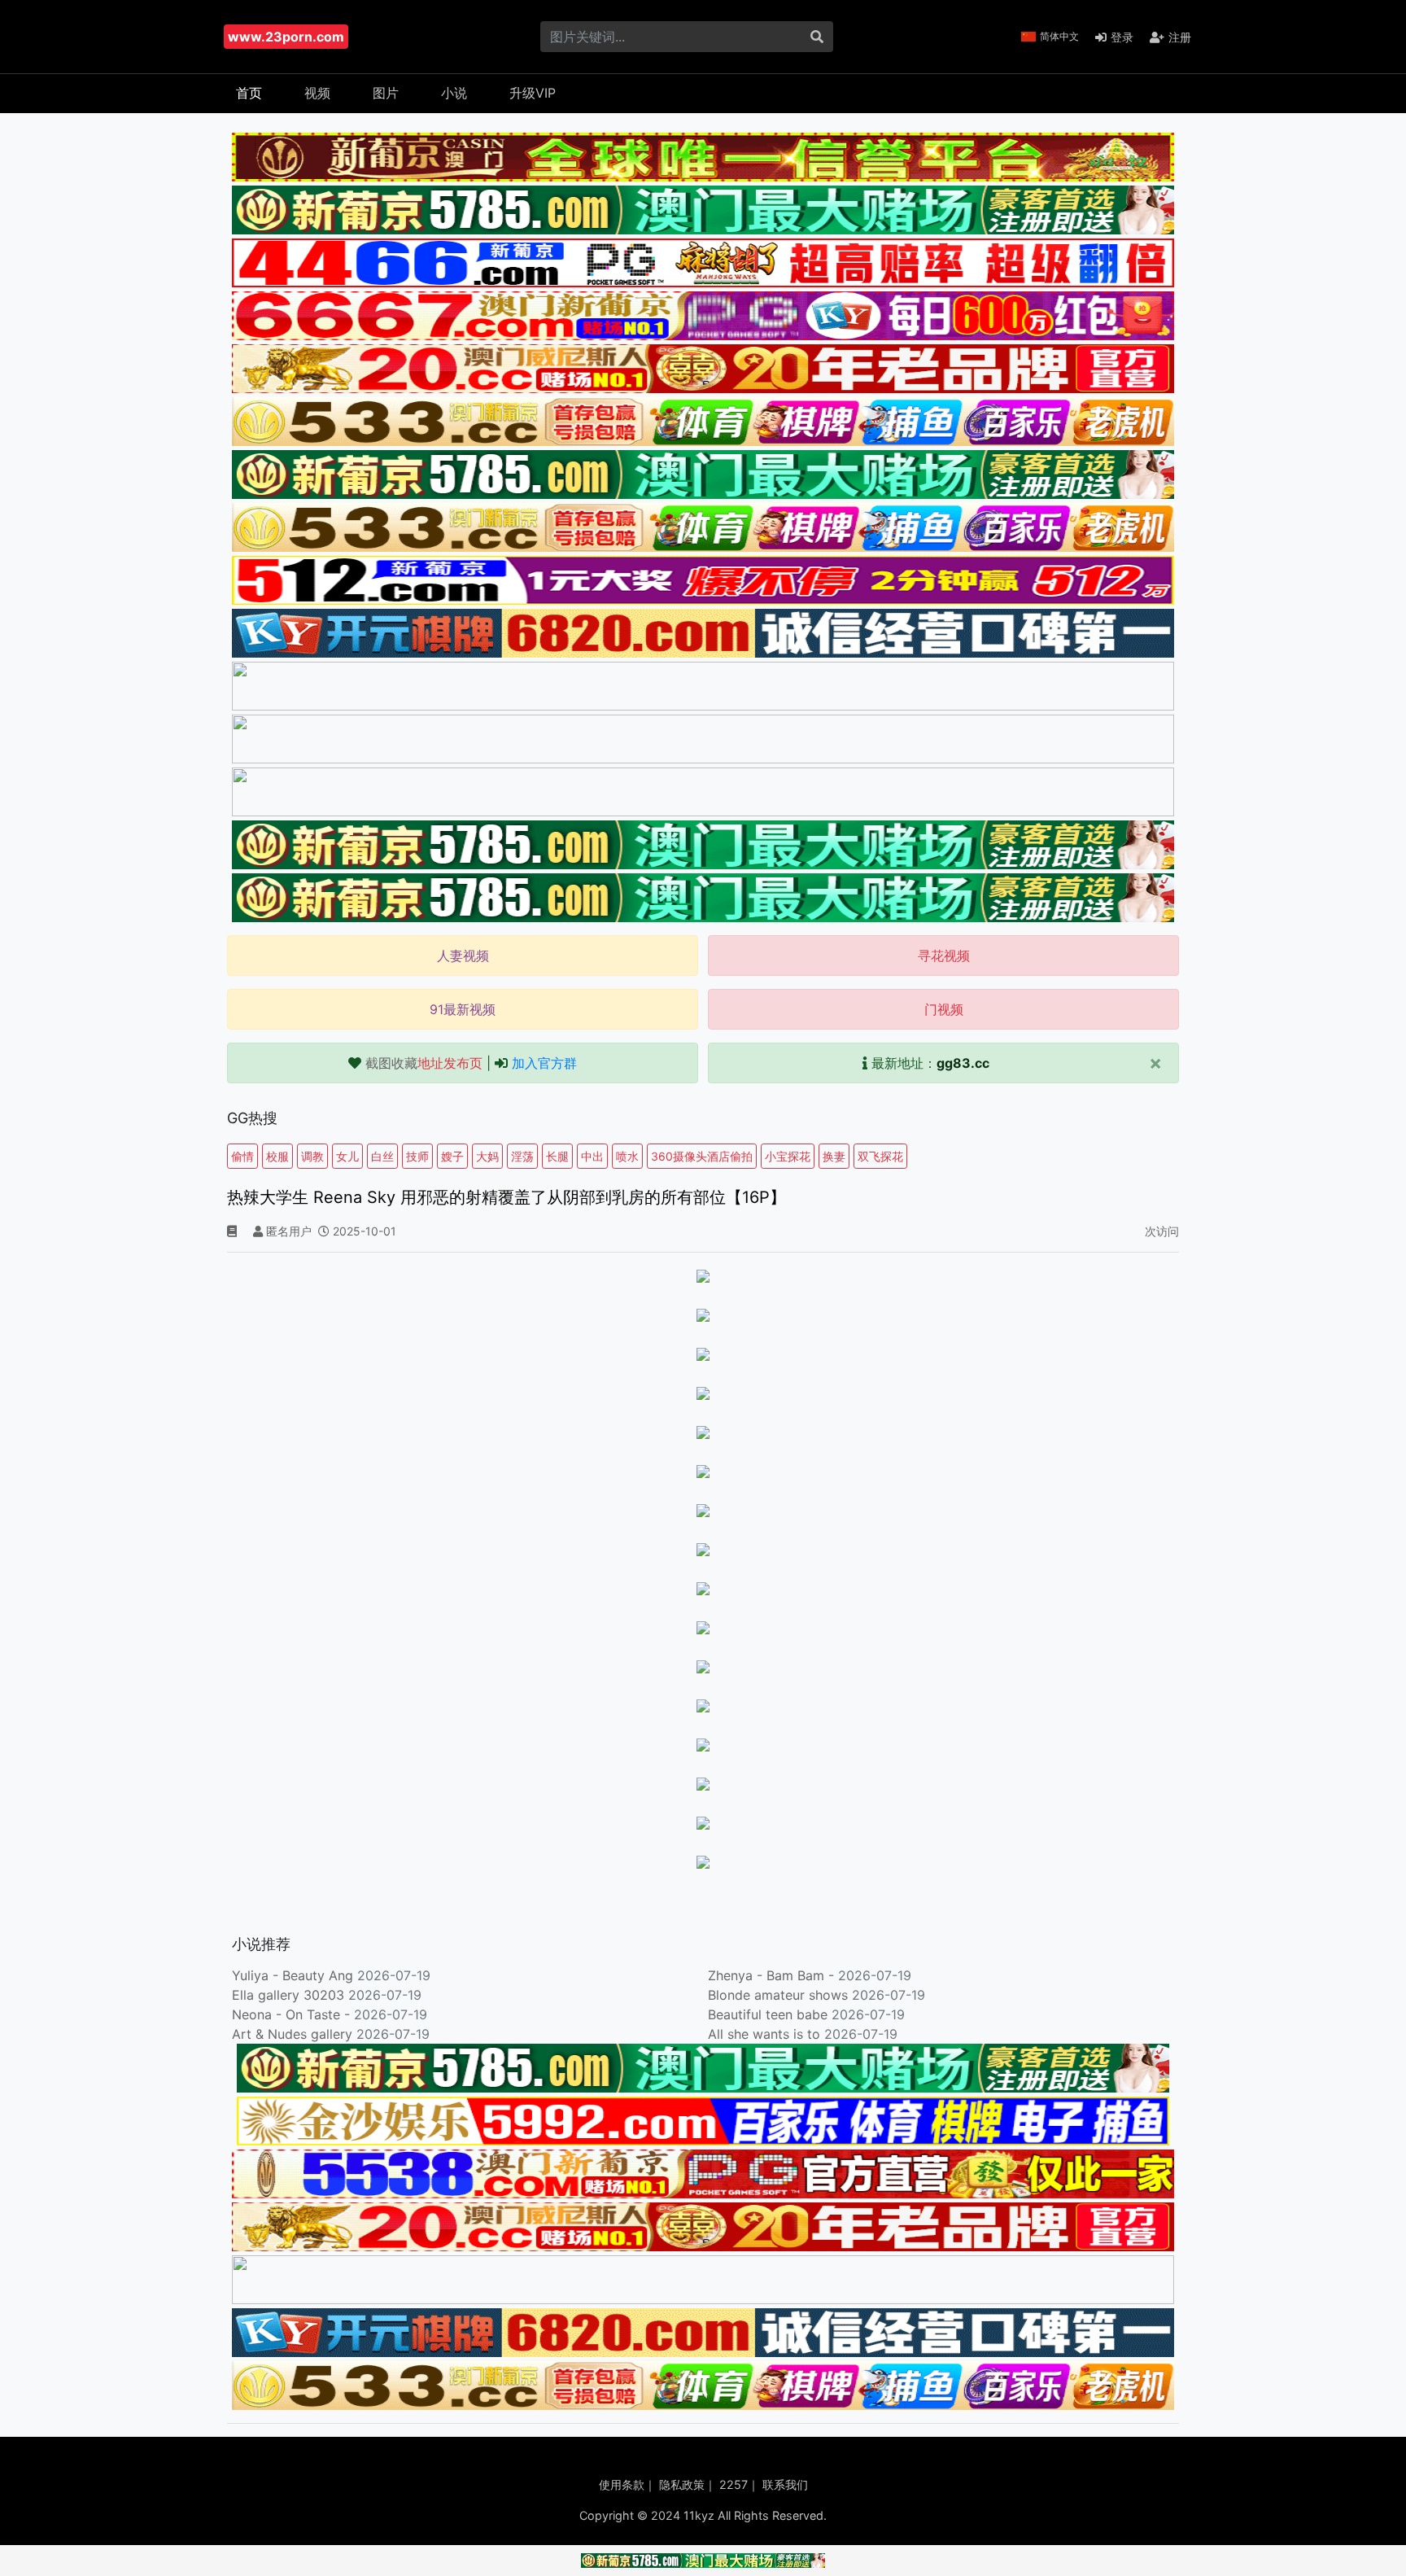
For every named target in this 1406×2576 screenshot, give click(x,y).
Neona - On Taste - (293, 2014)
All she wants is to (766, 2034)
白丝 (382, 1156)
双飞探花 (880, 1156)
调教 (312, 1156)
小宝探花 (788, 1156)
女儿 (347, 1156)
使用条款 (622, 2484)
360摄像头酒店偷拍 (702, 1156)
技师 (417, 1156)
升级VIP (533, 93)
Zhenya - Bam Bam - (773, 1975)
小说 (454, 93)
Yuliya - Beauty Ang (293, 1975)
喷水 (627, 1156)
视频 (317, 93)
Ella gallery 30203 (288, 1995)
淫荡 (522, 1156)
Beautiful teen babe (770, 2014)
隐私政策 (682, 2484)
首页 (249, 93)
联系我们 (785, 2484)
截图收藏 (424, 1063)
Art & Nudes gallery (294, 2034)
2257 (734, 2484)
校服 (277, 1156)
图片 (386, 93)
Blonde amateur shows (778, 1995)
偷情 (242, 1156)
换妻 (834, 1156)
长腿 (557, 1156)
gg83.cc (963, 1063)
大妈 (487, 1156)
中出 (592, 1156)
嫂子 (452, 1156)
